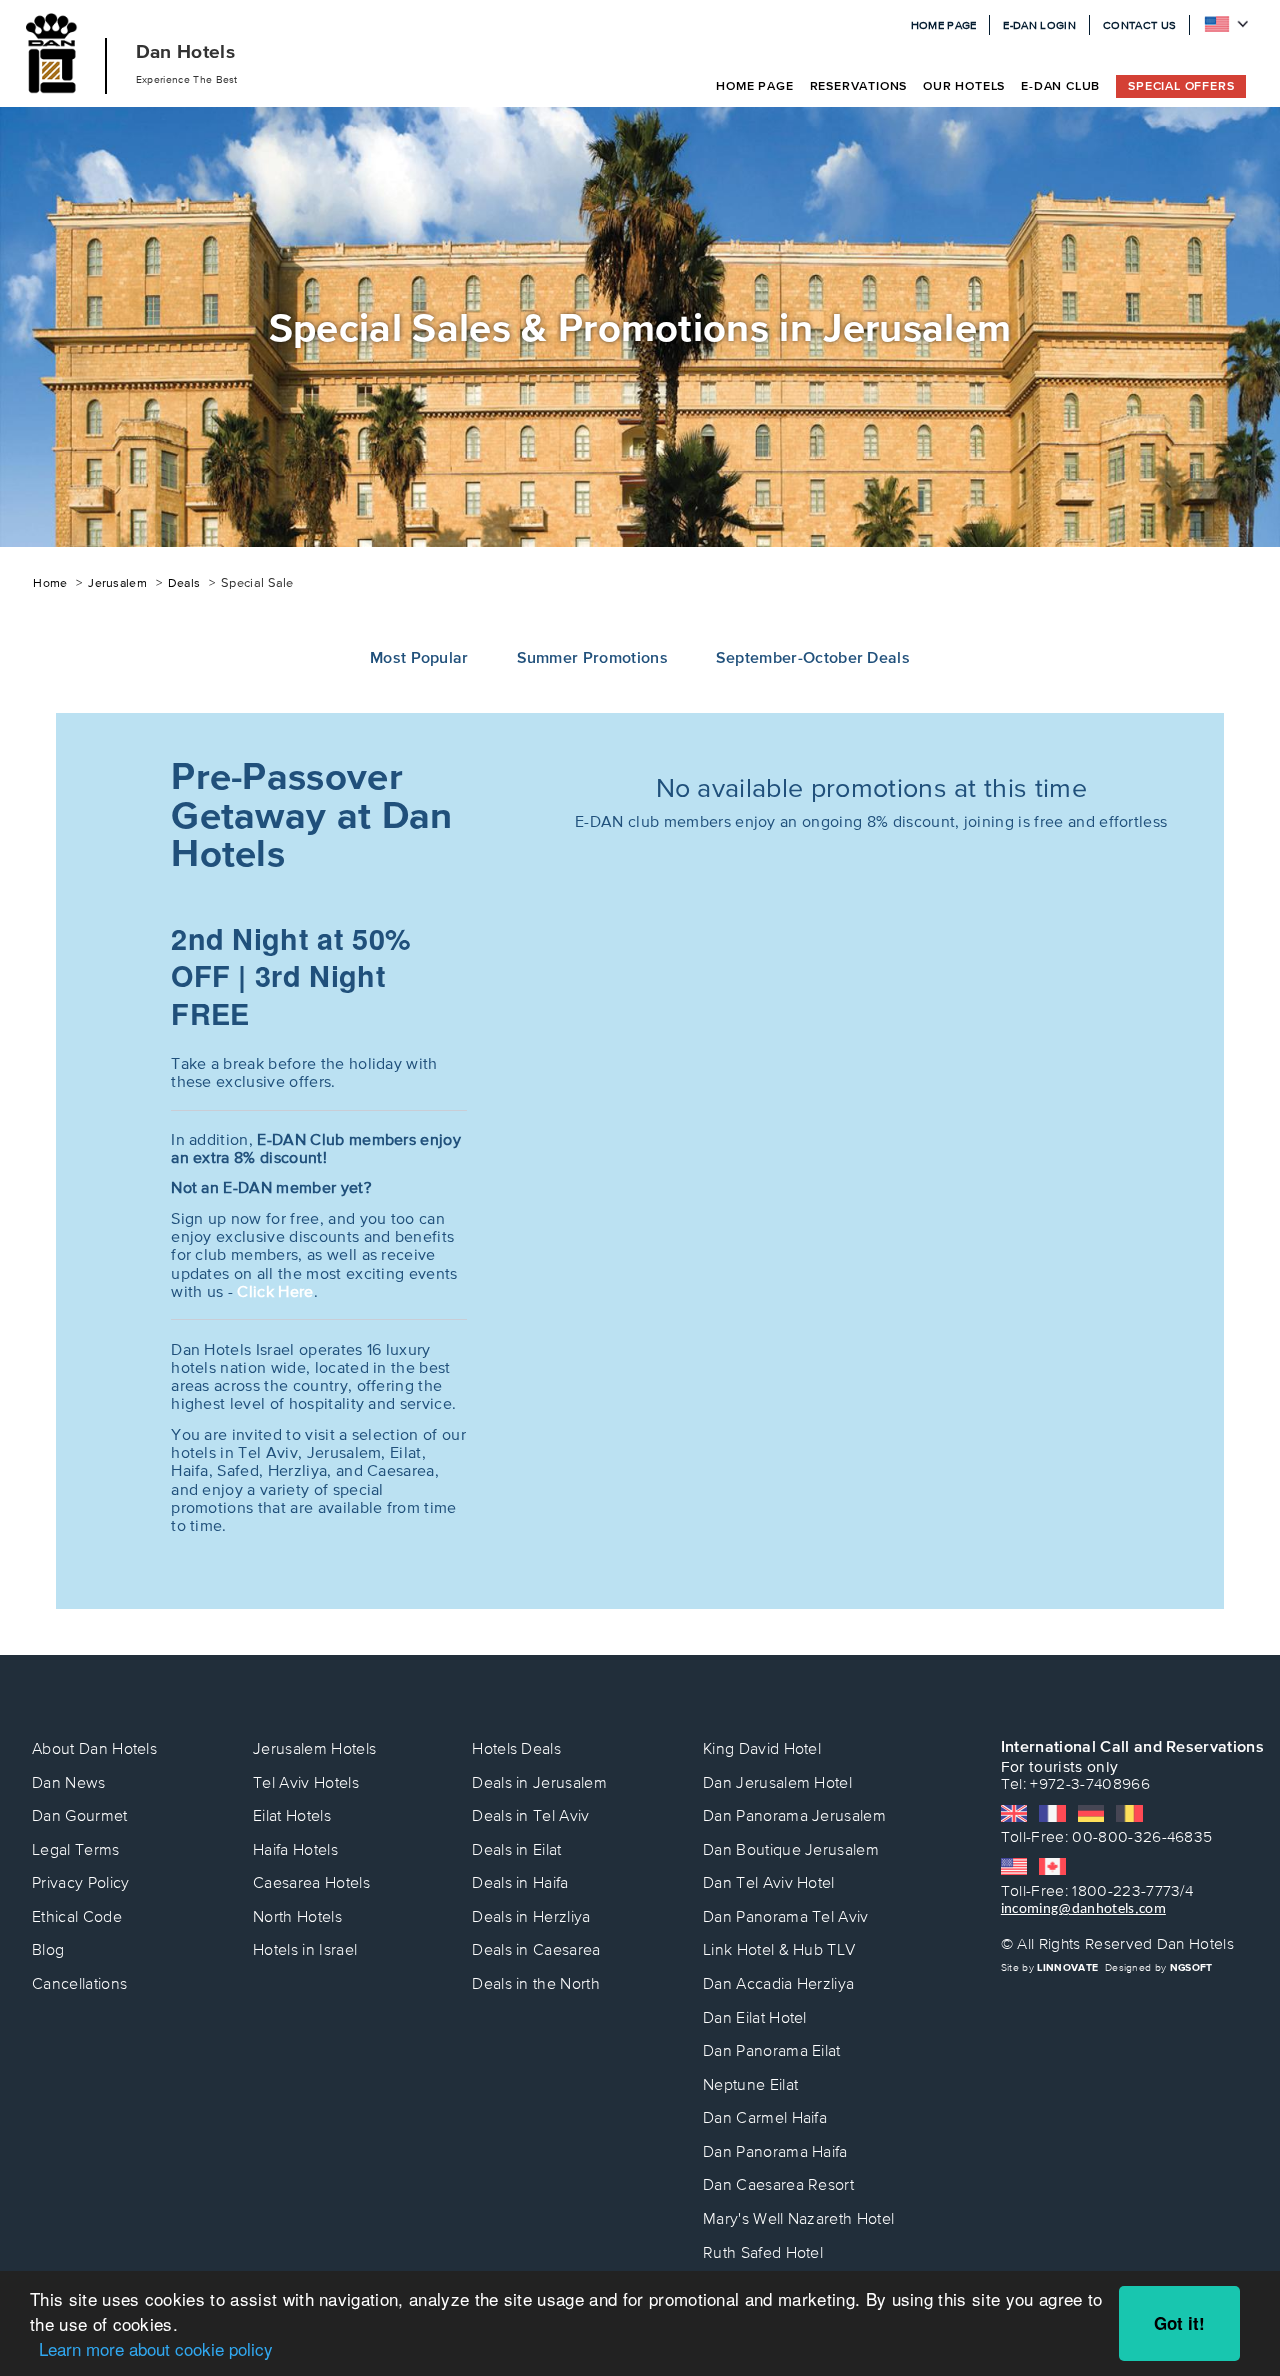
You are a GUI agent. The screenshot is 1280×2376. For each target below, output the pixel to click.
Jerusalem (117, 583)
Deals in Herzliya (531, 1916)
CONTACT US (1139, 25)
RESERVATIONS (859, 86)
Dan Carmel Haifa (765, 2117)
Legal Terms (76, 1849)
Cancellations (79, 1983)
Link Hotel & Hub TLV (779, 1949)
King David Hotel (762, 1748)
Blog (48, 1949)
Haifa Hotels (295, 1849)
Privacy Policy (80, 1882)
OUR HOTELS (964, 86)
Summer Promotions (592, 657)
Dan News (69, 1782)
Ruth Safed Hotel (763, 2252)
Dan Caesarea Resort (778, 2184)
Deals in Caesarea (536, 1949)
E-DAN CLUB (1060, 86)
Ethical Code (77, 1916)
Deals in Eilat (516, 1849)
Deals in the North (536, 1983)
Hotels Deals (516, 1748)
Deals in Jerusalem (539, 1782)
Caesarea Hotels (311, 1882)
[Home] (52, 54)
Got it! (1179, 2323)
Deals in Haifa (520, 1882)
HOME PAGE (944, 25)
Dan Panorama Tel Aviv (786, 1916)
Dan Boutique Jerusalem (791, 1849)
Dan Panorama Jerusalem (794, 1815)
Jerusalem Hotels (314, 1748)
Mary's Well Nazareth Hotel (798, 2218)
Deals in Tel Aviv (530, 1815)
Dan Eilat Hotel (755, 2017)
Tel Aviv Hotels (306, 1782)
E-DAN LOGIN (1039, 25)
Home (50, 583)
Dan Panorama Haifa (775, 2151)
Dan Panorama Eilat (772, 2050)
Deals (184, 583)
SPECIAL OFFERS (1181, 86)
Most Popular (419, 657)
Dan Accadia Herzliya (778, 1983)
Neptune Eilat (750, 2084)
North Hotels (297, 1916)
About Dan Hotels (94, 1748)
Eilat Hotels (292, 1815)
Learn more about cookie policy (156, 2348)
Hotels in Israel (305, 1949)
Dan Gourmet (80, 1815)
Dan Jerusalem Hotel (777, 1782)
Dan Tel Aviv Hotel (769, 1882)
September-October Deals (813, 657)
